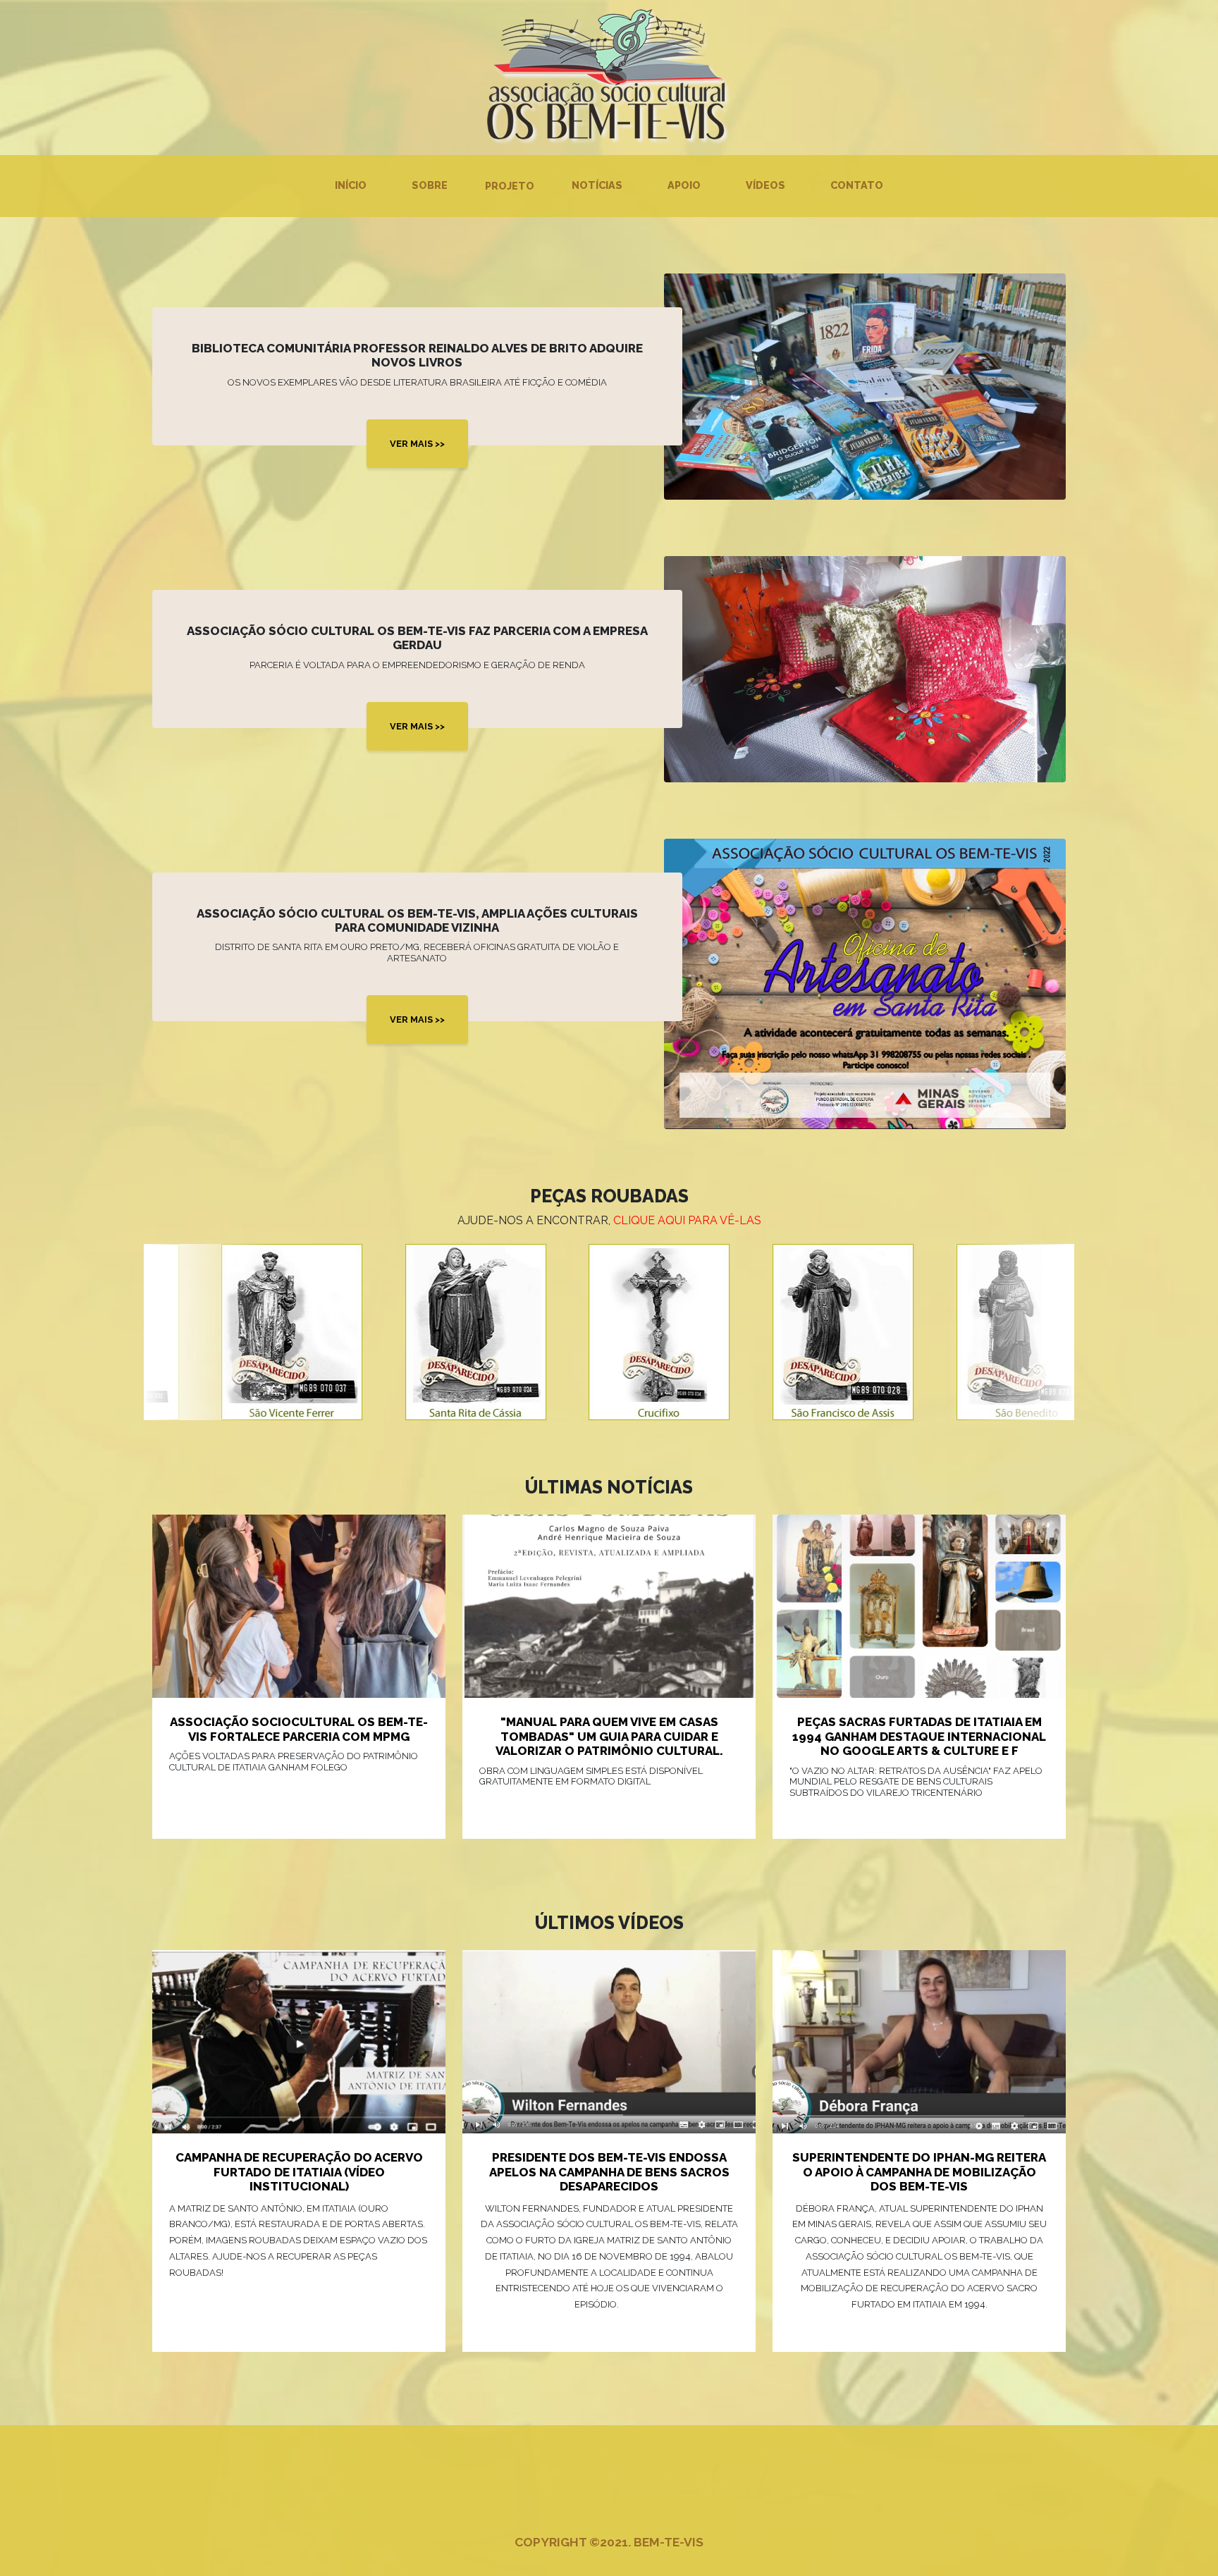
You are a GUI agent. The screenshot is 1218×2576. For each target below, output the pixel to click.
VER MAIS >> (417, 444)
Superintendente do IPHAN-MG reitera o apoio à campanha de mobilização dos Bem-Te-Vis (919, 2172)
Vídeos (765, 185)
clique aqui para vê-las (687, 1220)
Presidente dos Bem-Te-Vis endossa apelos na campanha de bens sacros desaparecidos (609, 2172)
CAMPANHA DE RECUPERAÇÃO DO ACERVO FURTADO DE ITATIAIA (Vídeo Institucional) (299, 2172)
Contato (857, 185)
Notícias (597, 185)
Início (351, 185)
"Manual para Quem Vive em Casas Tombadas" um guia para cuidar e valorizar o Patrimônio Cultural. (609, 1736)
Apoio (684, 185)
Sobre (430, 185)
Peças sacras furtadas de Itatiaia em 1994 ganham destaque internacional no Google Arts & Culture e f (919, 1736)
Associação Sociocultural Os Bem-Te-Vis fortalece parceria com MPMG (299, 1729)
